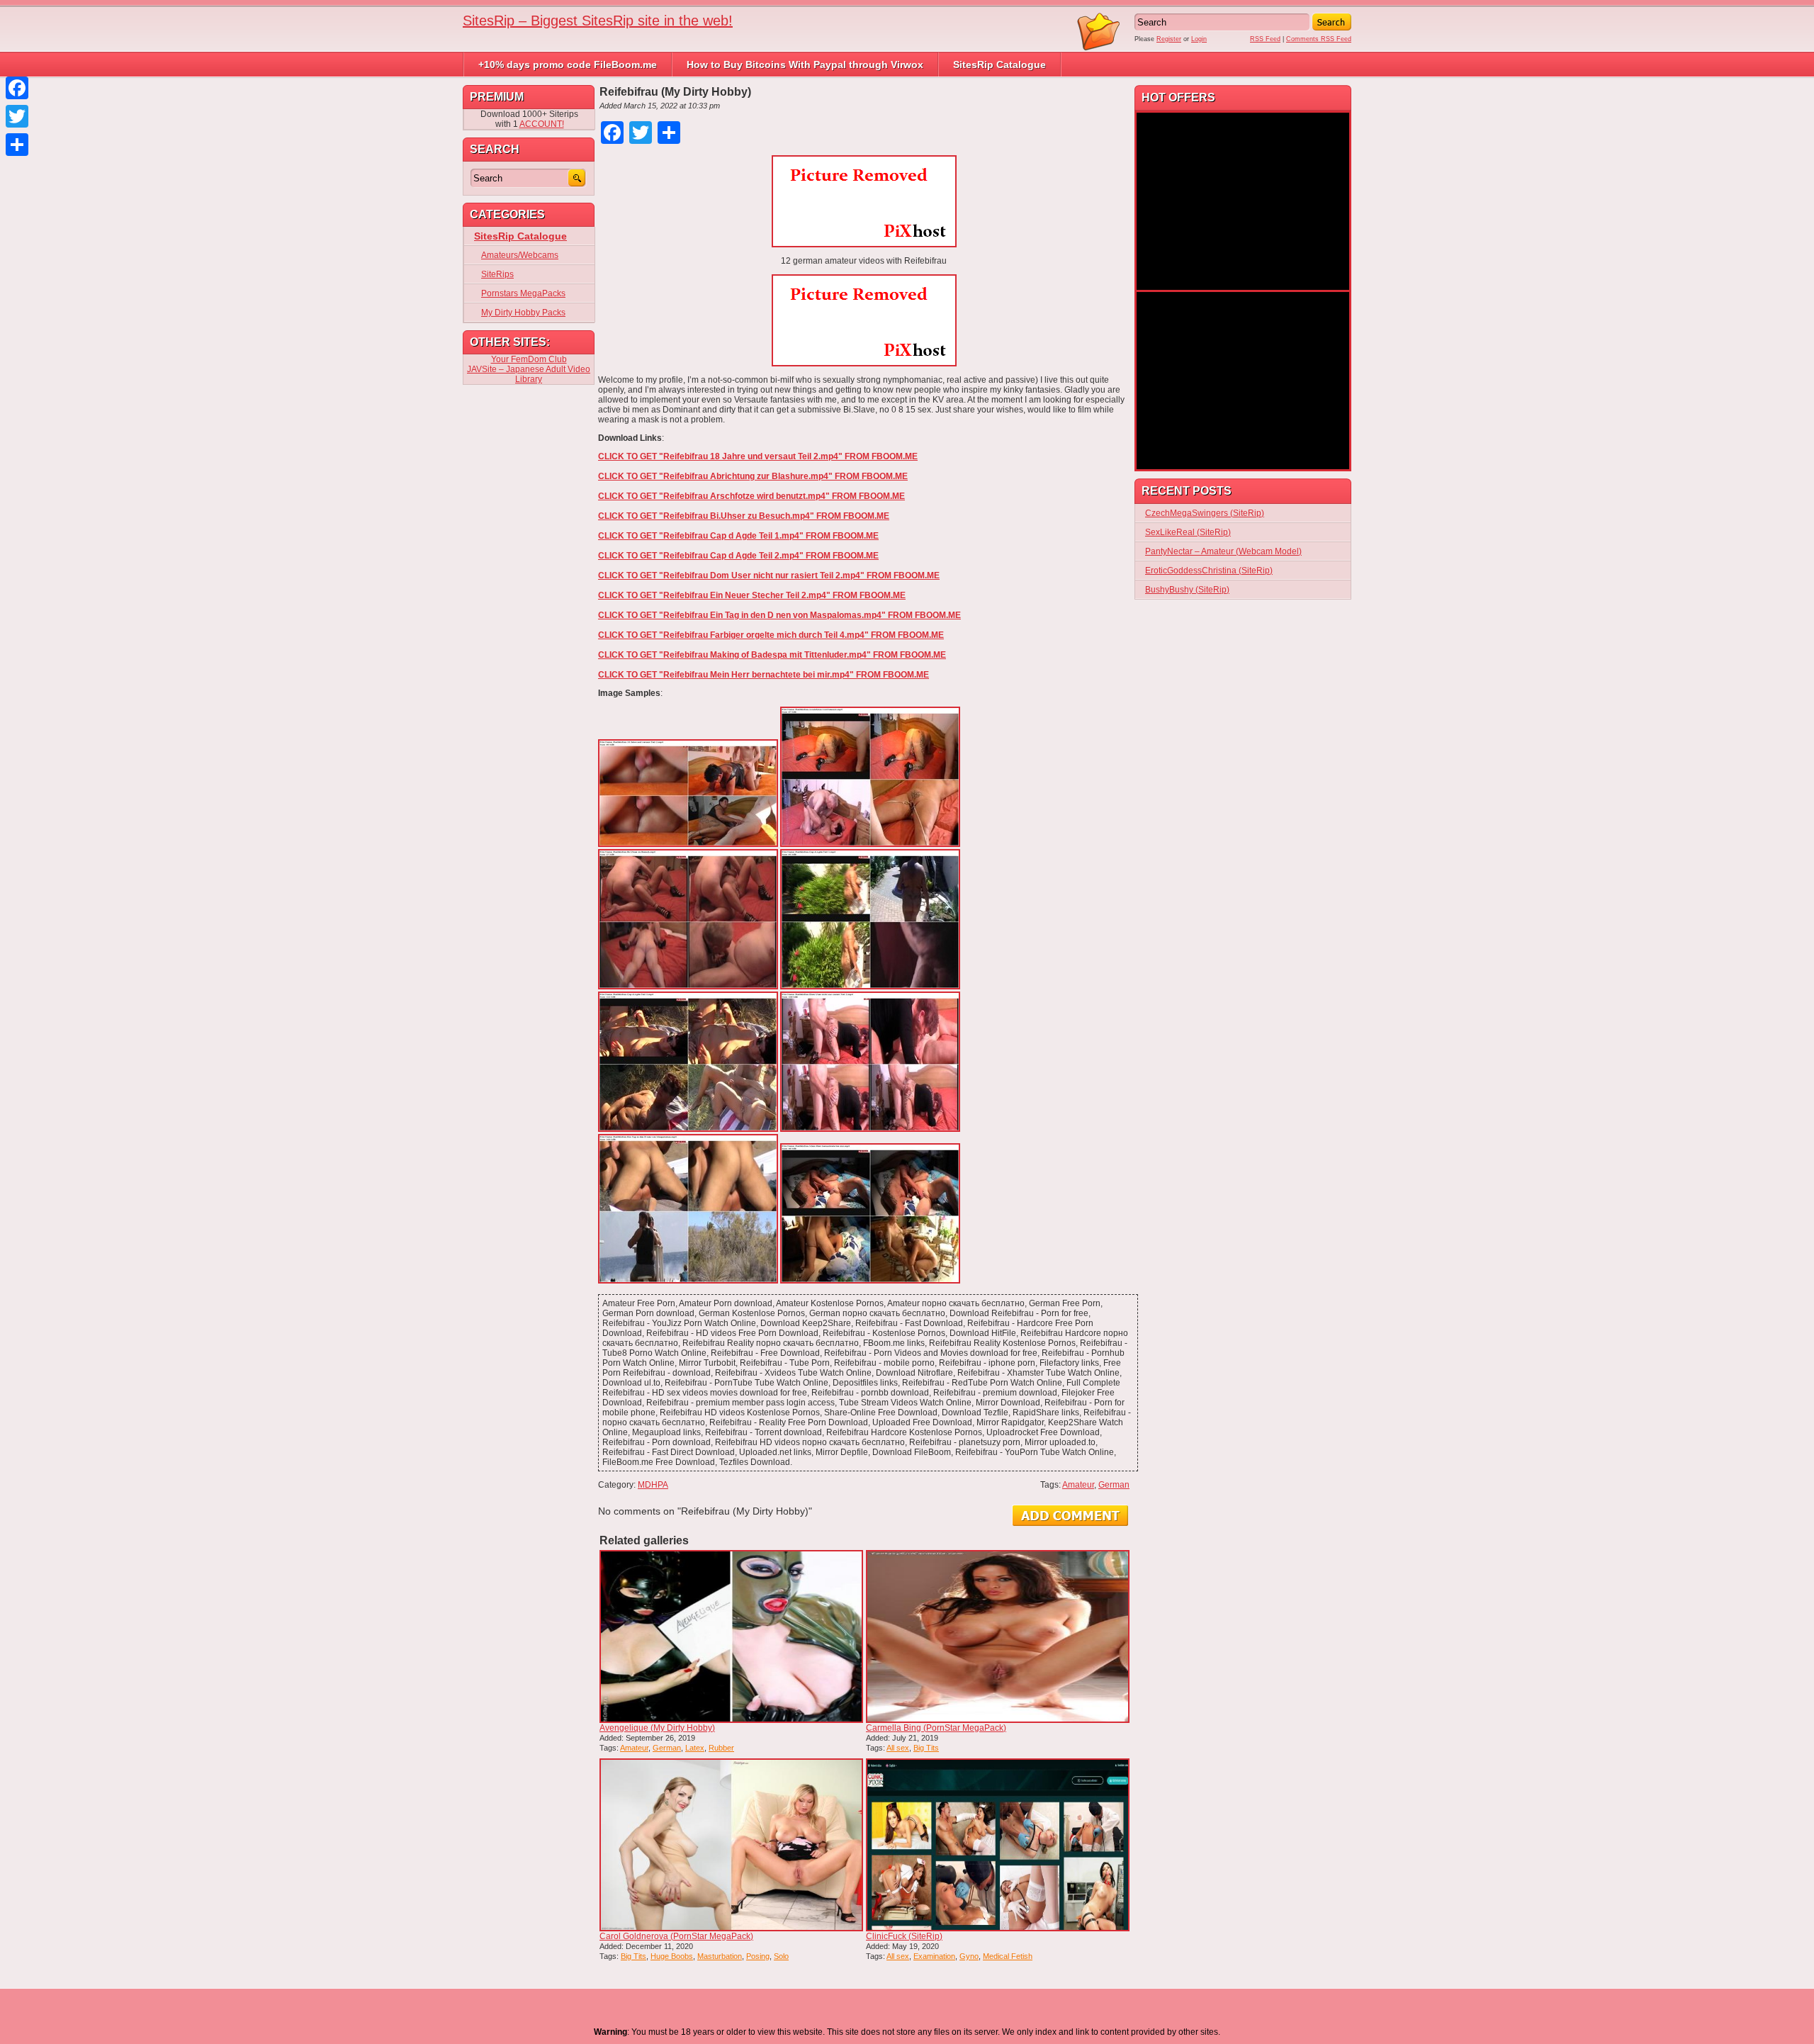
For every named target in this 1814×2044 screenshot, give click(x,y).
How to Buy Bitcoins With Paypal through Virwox (805, 64)
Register (1169, 39)
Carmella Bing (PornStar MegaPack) (936, 1728)
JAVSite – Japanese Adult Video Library (529, 374)
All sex (898, 1748)
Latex (695, 1748)
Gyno (969, 1956)
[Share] (17, 145)
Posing (758, 1956)
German (1114, 1485)
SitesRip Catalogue (999, 64)
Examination (934, 1956)
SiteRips (497, 274)
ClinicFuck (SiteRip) (904, 1936)
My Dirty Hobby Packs (523, 313)
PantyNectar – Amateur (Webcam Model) (1223, 551)
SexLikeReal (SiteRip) (1188, 532)
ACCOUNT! (542, 124)
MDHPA (653, 1485)
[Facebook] (17, 88)
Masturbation (720, 1956)
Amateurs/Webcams (520, 255)
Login (1199, 39)
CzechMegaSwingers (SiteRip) (1205, 513)
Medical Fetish (1008, 1956)
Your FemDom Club (529, 359)
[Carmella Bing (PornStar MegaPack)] (998, 1636)
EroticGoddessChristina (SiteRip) (1209, 571)
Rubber (721, 1748)
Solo (781, 1956)
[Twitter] (17, 116)
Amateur (1078, 1485)
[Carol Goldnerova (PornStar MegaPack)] (731, 1845)
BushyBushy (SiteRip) (1187, 590)
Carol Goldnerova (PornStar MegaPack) (676, 1936)
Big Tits (926, 1748)
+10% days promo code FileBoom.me (568, 64)
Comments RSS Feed (1319, 39)
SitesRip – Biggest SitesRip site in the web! (598, 21)
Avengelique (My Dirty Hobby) (657, 1728)
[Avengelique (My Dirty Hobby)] (731, 1636)
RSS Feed (1265, 39)
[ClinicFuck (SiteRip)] (998, 1845)
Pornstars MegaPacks (523, 293)
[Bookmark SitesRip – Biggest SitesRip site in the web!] (1099, 48)
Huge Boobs (672, 1956)
